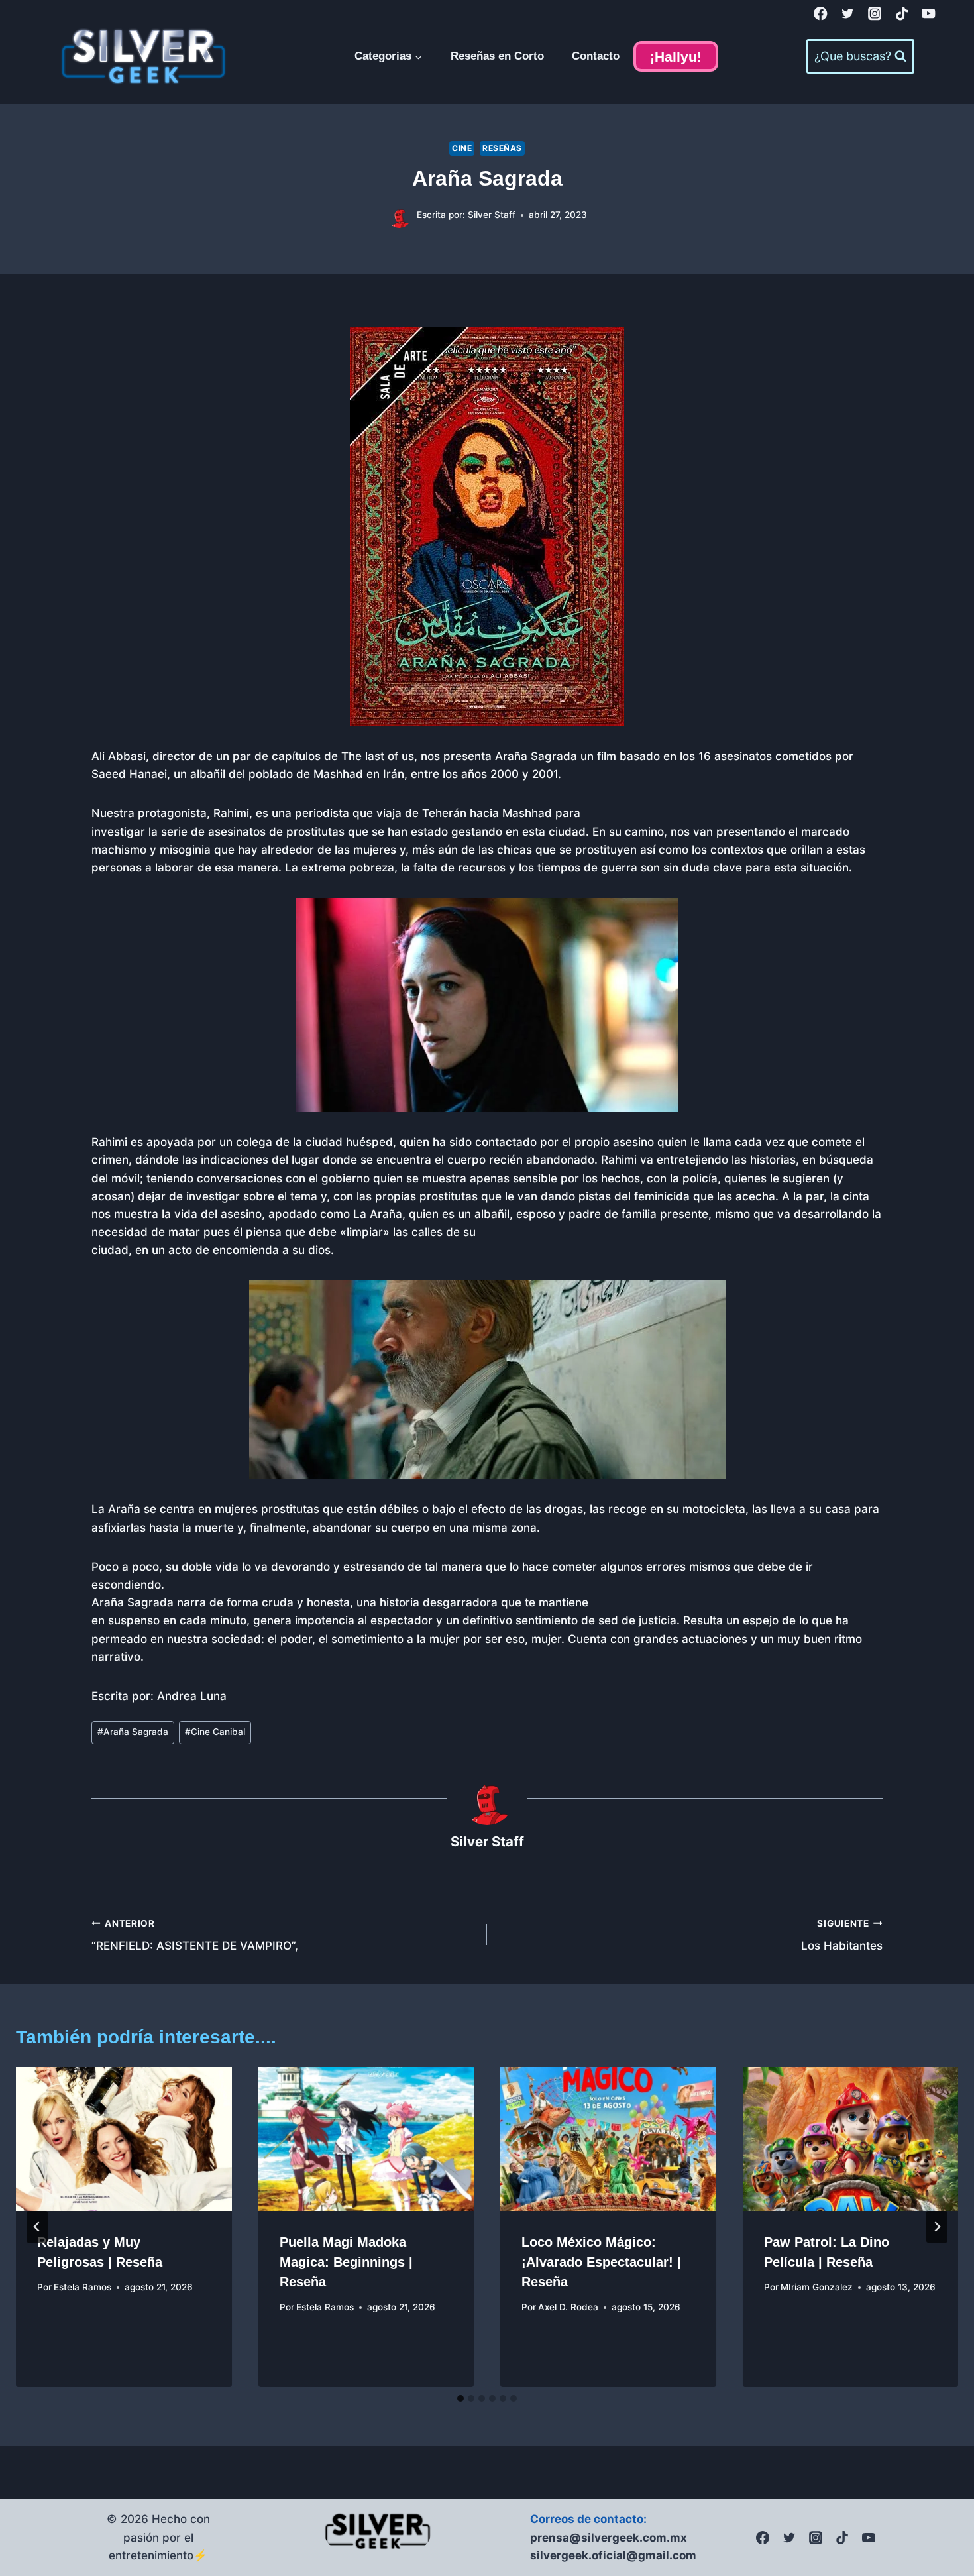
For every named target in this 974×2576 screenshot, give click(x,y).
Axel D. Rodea (568, 2307)
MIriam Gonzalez (817, 2287)
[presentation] (124, 2139)
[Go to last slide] (37, 2227)
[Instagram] (875, 14)
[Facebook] (821, 14)
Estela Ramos (82, 2287)
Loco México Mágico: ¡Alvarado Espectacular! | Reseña (601, 2262)
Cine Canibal (215, 1732)
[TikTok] (901, 14)
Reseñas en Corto (497, 56)
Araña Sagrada (133, 1732)
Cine (462, 148)
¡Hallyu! (676, 57)
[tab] (460, 2398)
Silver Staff (492, 215)
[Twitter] (848, 14)
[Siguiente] (937, 2227)
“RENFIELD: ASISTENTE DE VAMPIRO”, (195, 1935)
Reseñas (502, 148)
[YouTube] (929, 14)
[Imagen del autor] (399, 216)
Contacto (596, 56)
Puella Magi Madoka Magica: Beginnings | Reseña (346, 2262)
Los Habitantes (842, 1935)
